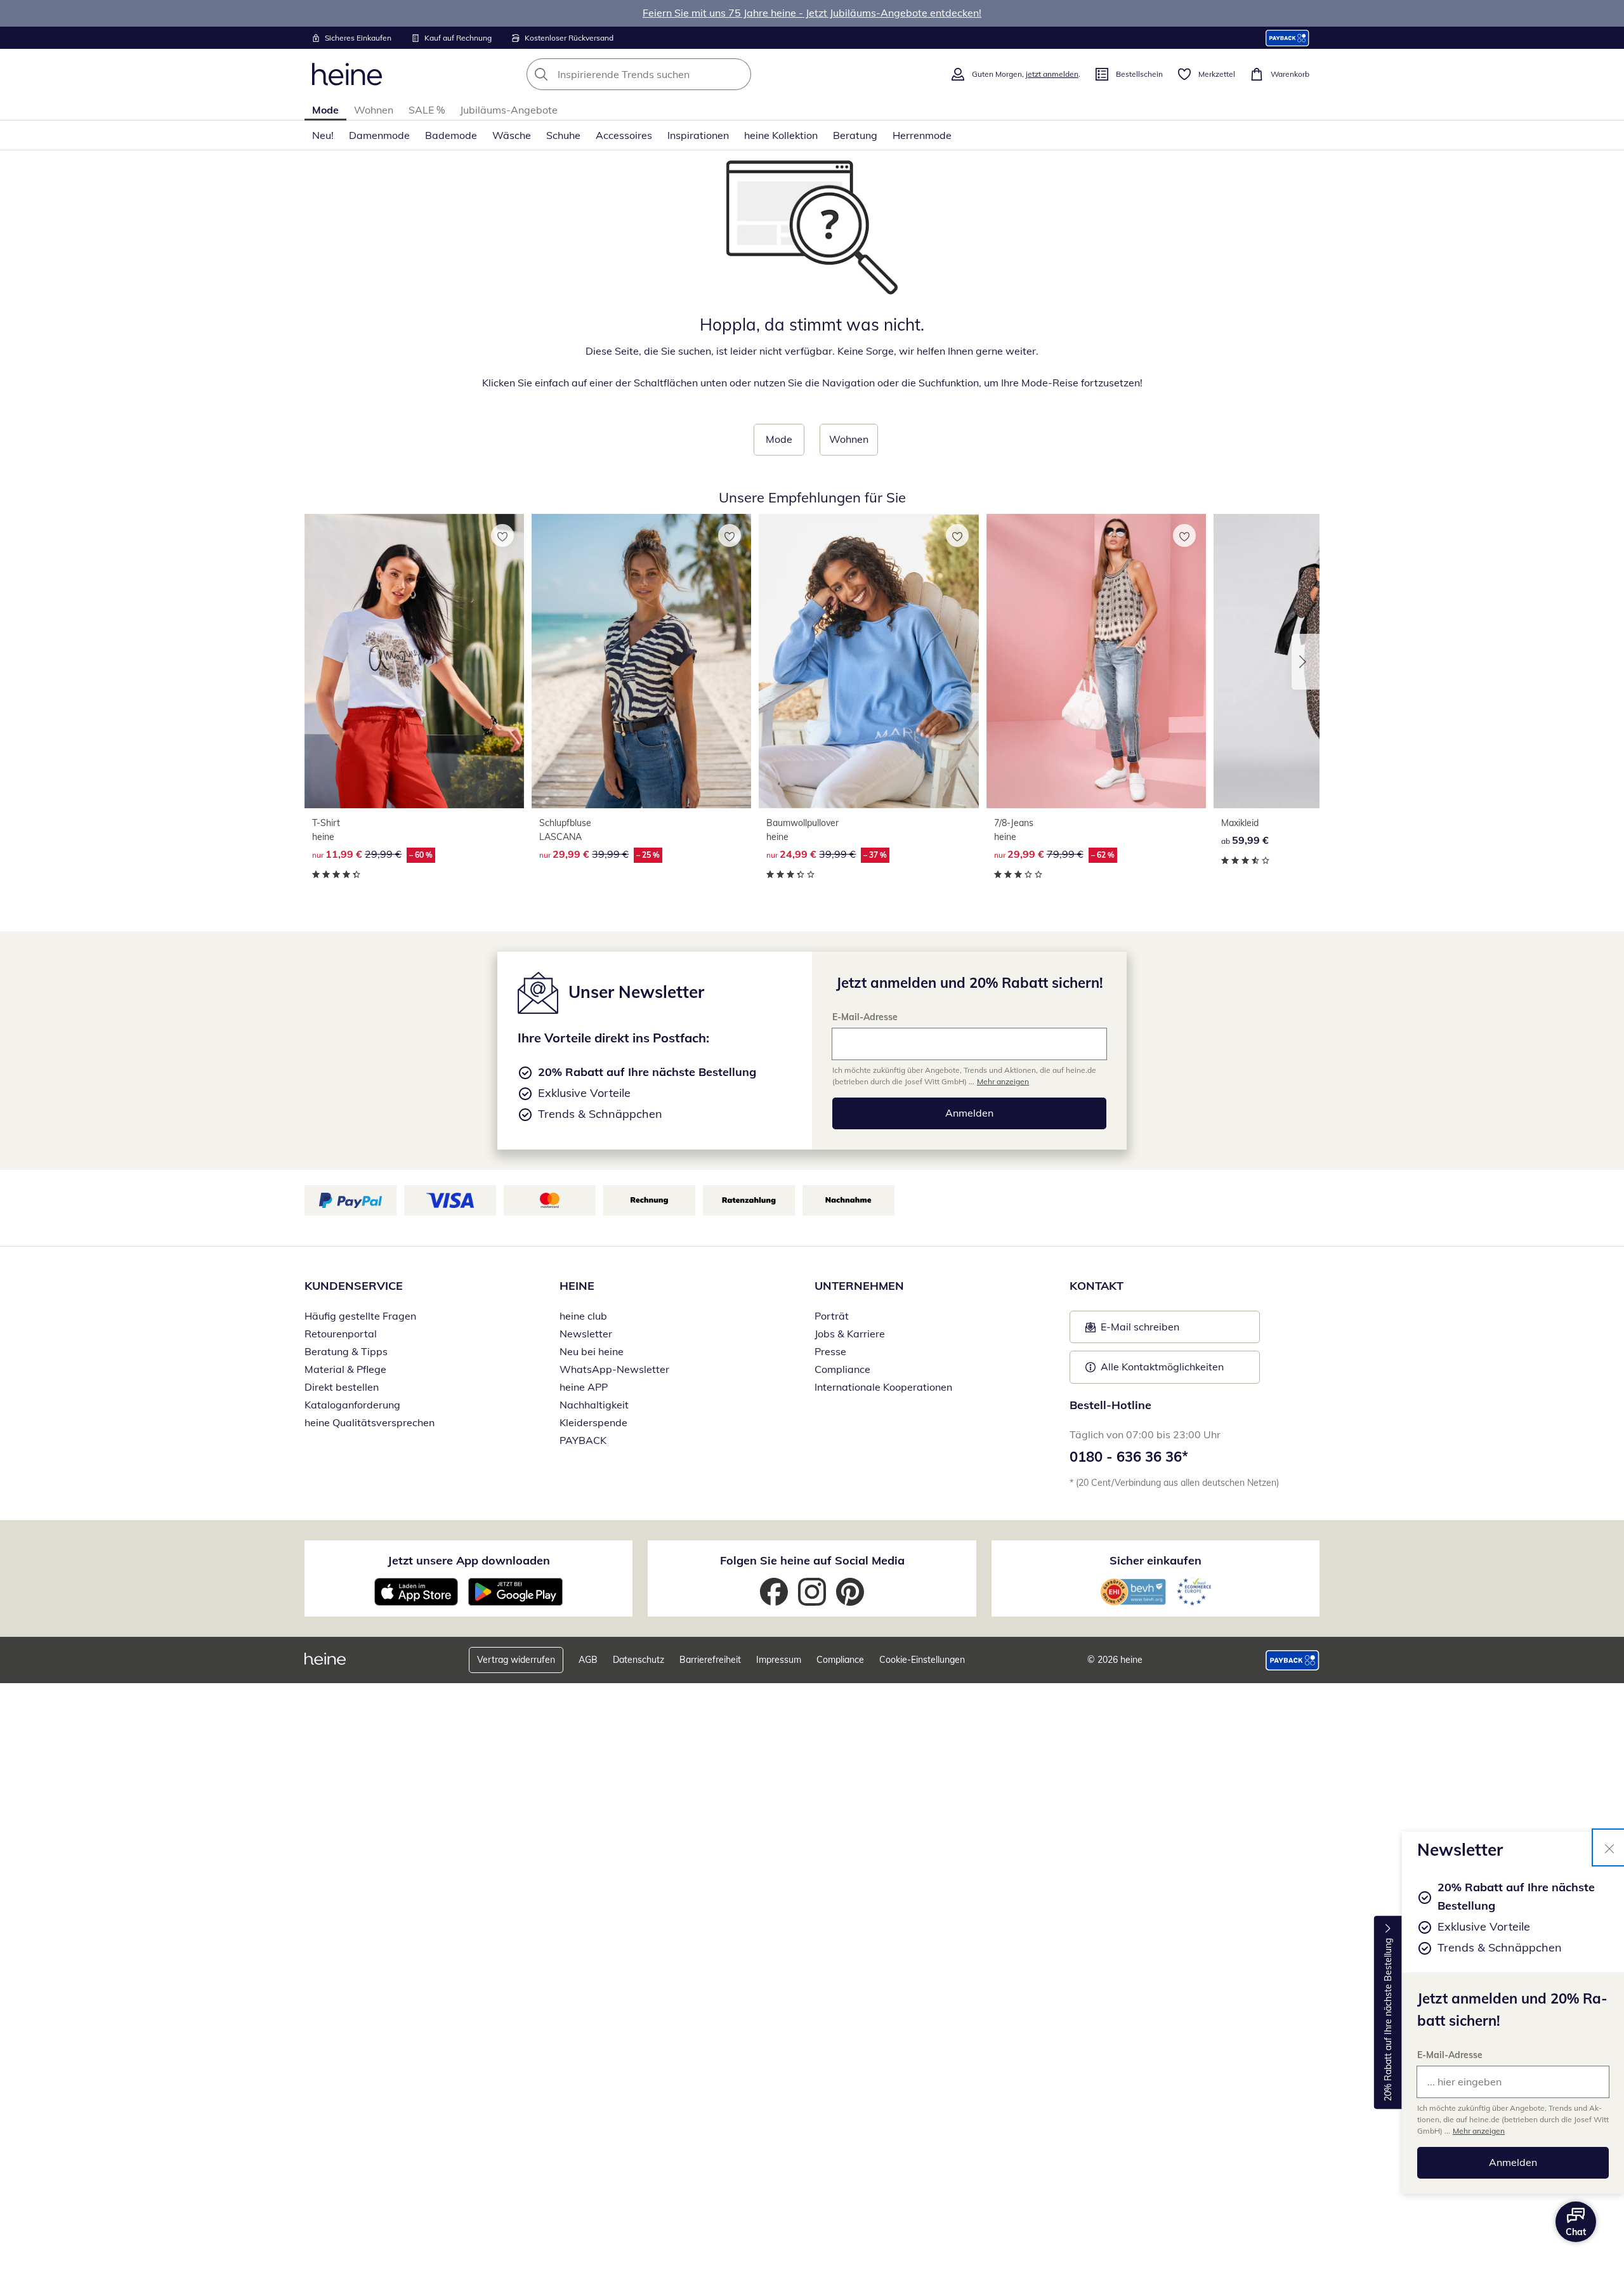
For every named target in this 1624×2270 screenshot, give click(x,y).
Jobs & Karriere (850, 1334)
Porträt (832, 1316)
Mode (325, 110)
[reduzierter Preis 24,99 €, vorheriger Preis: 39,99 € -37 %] (868, 661)
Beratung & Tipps (346, 1351)
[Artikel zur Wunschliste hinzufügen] (502, 535)
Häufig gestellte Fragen (360, 1316)
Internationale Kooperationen (883, 1387)
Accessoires (624, 135)
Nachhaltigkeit (594, 1405)
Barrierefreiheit (710, 1660)
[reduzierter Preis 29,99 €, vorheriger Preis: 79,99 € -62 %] (1096, 661)
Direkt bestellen (342, 1387)
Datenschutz (638, 1660)
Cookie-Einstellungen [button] (922, 1660)
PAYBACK (583, 1440)
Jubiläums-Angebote (509, 110)
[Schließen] (1609, 1847)
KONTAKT (1097, 1286)
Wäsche (512, 135)
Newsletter (586, 1334)
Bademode (451, 135)
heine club (583, 1316)
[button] (1306, 662)
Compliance (842, 1369)
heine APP (584, 1387)
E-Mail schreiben (1132, 1330)
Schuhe (563, 135)
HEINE (577, 1286)
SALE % (427, 110)
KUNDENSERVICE (354, 1286)
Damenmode (379, 135)
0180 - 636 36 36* (1129, 1457)
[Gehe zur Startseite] (347, 74)
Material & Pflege (345, 1369)
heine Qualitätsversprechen (370, 1422)
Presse (830, 1351)
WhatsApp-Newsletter (614, 1369)
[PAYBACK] (1287, 38)
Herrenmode (922, 135)
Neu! (323, 135)
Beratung (855, 135)
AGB (588, 1660)
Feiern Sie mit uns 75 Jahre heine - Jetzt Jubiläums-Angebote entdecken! (812, 13)
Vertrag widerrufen (516, 1660)
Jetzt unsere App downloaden (469, 1560)
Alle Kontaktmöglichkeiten (1162, 1367)
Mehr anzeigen (1479, 2131)
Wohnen (374, 110)
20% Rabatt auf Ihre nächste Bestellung (1388, 2020)
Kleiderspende (593, 1422)
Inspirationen (698, 135)
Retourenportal (341, 1334)
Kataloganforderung (352, 1405)
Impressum (779, 1660)
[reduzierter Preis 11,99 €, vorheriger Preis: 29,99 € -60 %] (414, 661)
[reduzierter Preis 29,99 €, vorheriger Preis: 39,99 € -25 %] (641, 661)
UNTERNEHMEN (859, 1286)
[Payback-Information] (1293, 1660)
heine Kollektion (781, 135)
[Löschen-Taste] (738, 74)
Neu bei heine (592, 1351)
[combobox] (667, 74)
